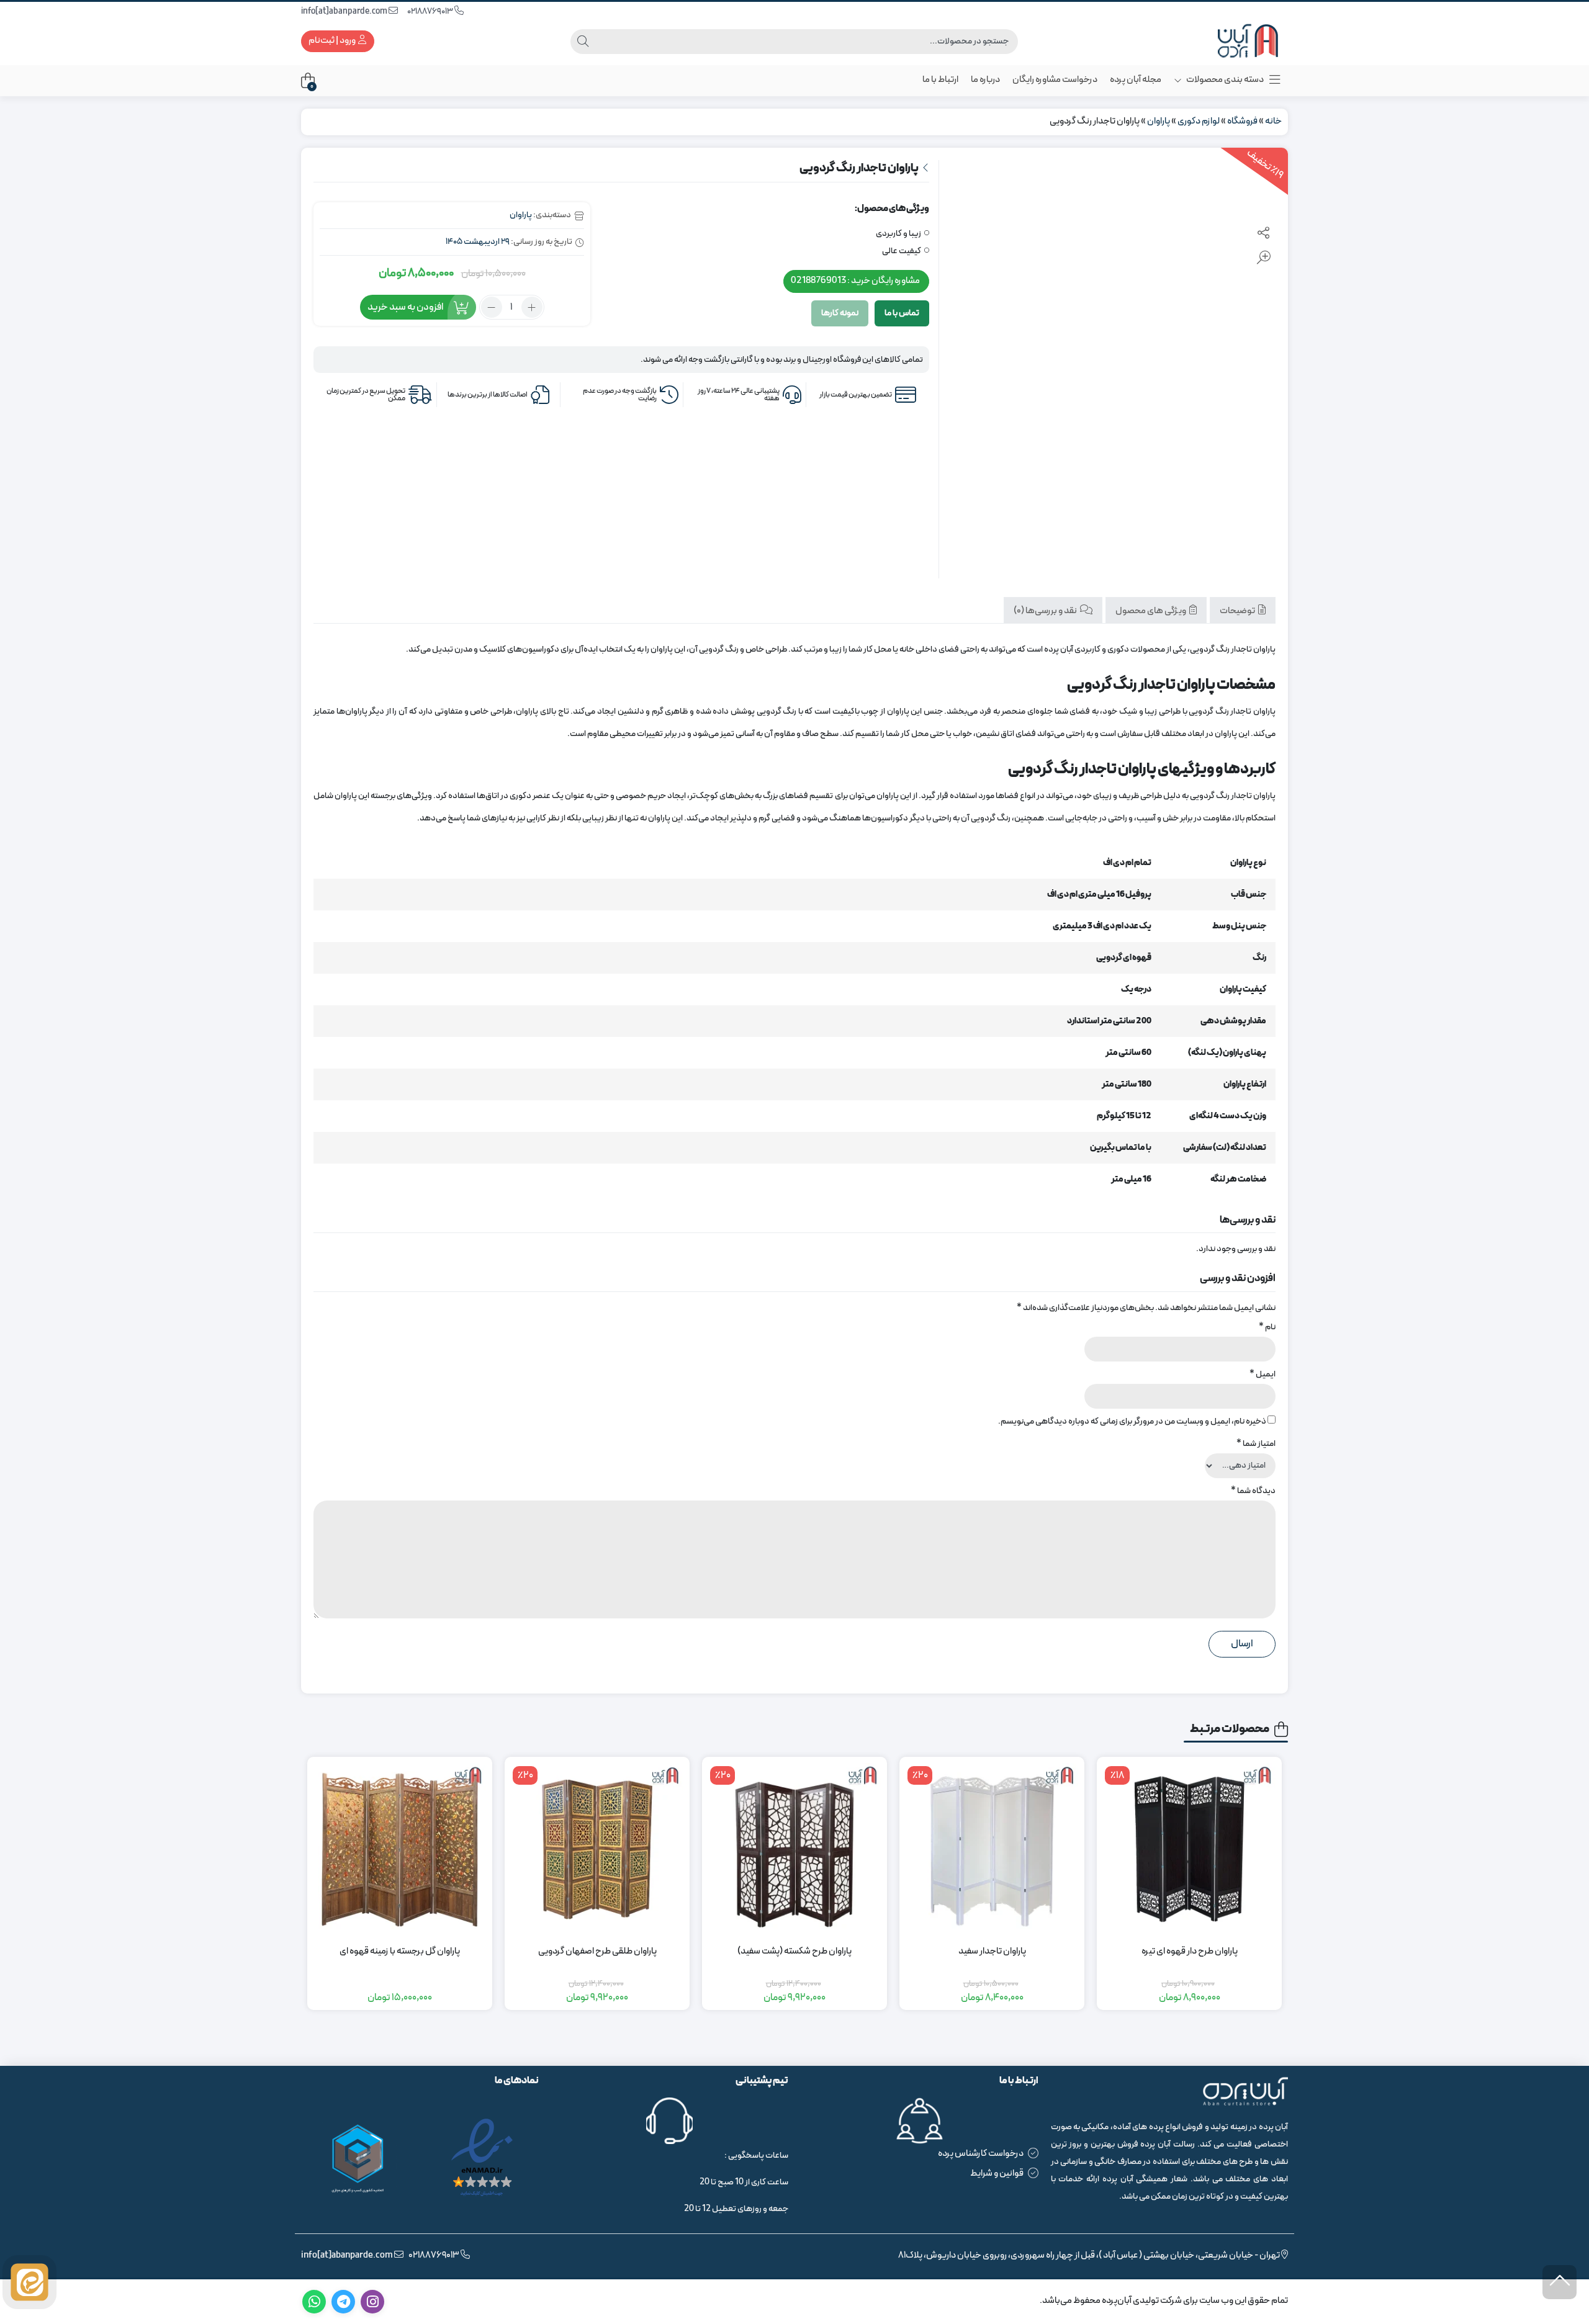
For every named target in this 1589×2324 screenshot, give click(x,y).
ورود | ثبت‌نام (333, 41)
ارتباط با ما (940, 80)
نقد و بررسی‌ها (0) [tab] (1046, 611)
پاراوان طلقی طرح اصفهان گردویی (597, 1952)
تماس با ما (902, 313)
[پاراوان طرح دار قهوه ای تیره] (1189, 1849)
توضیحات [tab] (1238, 611)
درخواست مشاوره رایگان (1055, 80)
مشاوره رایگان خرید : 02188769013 (855, 281)
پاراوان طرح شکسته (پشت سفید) (794, 1952)
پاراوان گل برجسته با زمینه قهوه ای (400, 1952)
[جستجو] (583, 42)
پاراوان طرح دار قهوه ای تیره (1190, 1952)
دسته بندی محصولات (1224, 80)
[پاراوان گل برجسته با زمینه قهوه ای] (400, 1849)
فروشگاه (1242, 121)
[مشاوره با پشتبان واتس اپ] (29, 2282)
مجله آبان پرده (1136, 80)
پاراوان (1159, 121)
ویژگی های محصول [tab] (1151, 611)
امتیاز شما (1256, 1444)
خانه (1273, 121)
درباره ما (985, 80)
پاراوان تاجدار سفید (992, 1952)
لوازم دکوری (1199, 121)
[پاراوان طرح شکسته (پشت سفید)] (794, 1849)
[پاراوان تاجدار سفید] (992, 1849)
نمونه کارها (840, 313)
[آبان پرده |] (1238, 41)
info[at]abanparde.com (345, 11)
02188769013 (431, 11)
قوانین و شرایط (997, 2174)
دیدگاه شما (1253, 1491)
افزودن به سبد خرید (405, 307)
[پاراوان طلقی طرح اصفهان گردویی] (597, 1849)
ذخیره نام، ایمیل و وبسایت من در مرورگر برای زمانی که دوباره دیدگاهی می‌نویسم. (1132, 1421)
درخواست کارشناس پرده (981, 2154)
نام (1267, 1327)
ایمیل (1263, 1374)
